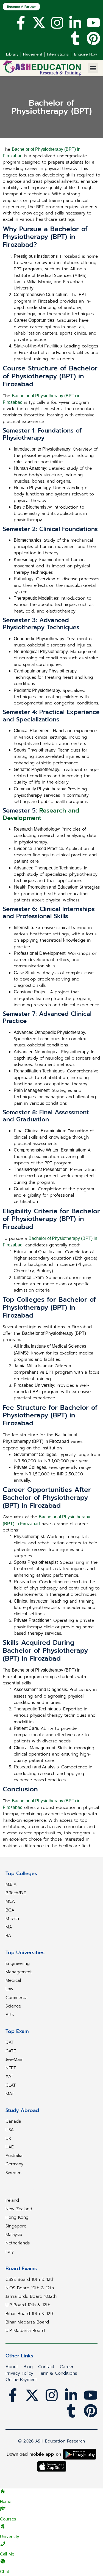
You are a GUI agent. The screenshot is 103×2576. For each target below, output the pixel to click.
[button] (93, 68)
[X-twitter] (39, 23)
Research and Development (41, 814)
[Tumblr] (75, 38)
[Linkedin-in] (75, 23)
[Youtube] (93, 23)
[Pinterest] (93, 38)
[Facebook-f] (21, 23)
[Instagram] (57, 23)
